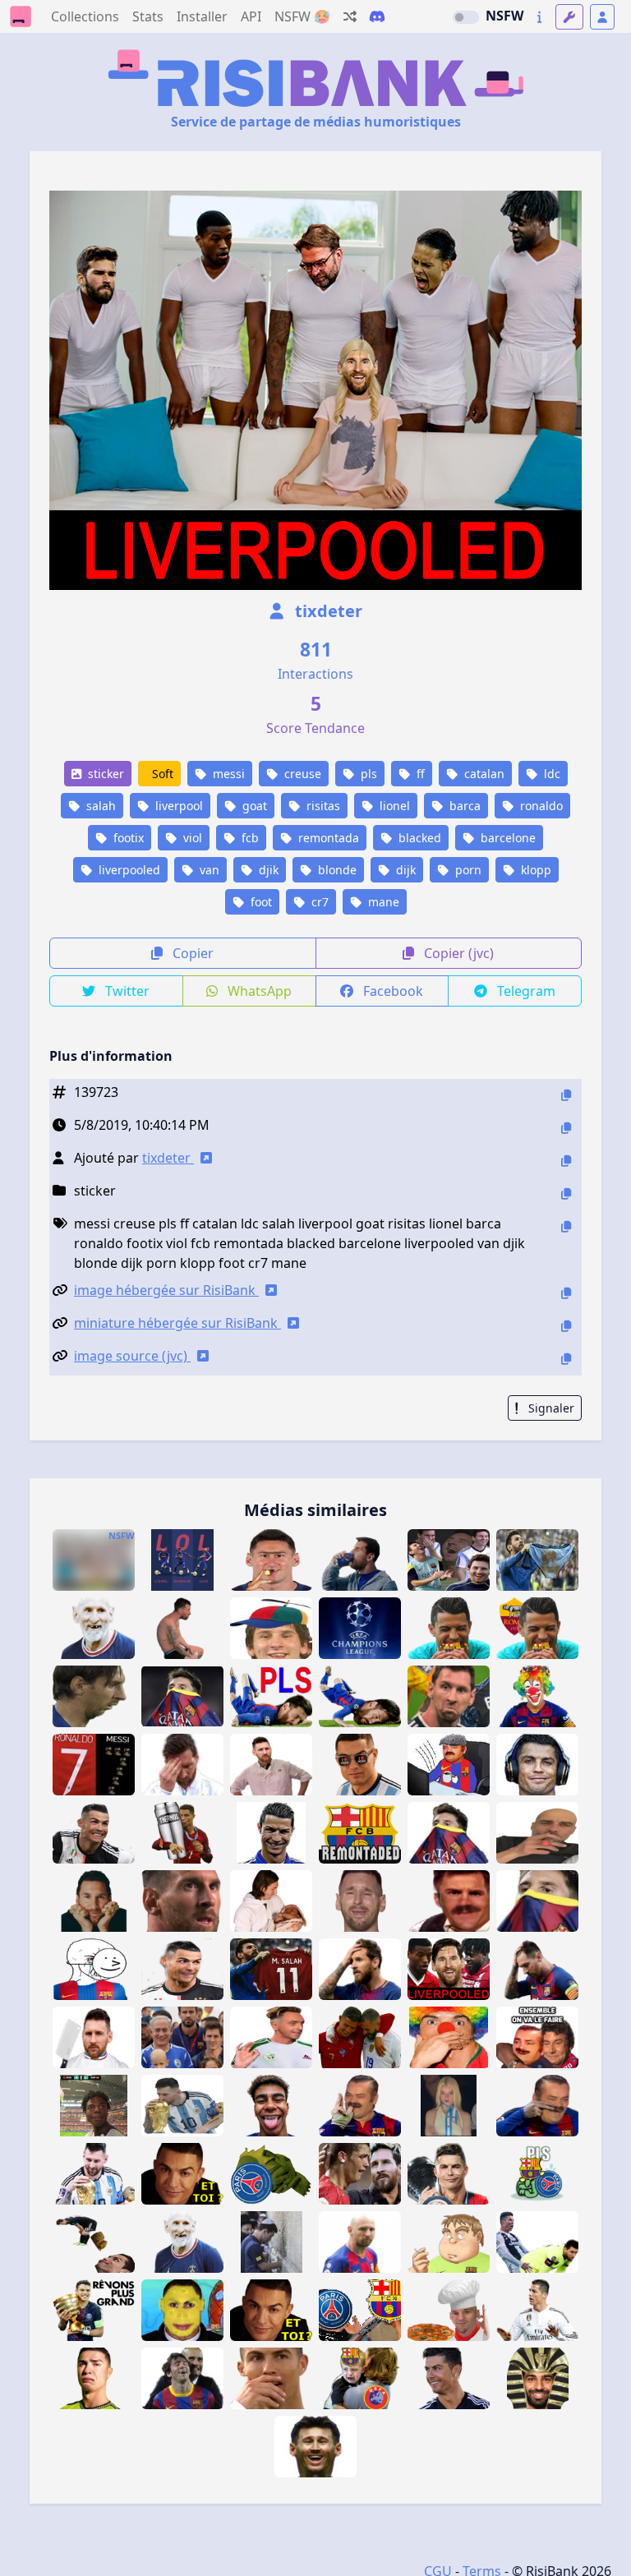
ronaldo (540, 806)
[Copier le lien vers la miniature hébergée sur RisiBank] (566, 1326)
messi (227, 774)
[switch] (466, 17)
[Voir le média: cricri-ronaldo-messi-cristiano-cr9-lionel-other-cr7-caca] (94, 2242)
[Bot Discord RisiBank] (377, 16)
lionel (393, 806)
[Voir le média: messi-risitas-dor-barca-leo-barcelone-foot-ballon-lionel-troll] (449, 1901)
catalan (483, 774)
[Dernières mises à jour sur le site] (539, 17)
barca (463, 806)
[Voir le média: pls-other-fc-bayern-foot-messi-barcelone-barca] (182, 1901)
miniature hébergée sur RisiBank (177, 1323)
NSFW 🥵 (302, 16)
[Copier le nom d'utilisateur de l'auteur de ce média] (566, 1161)
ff (419, 774)
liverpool (177, 806)
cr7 (318, 902)
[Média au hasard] (350, 16)
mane (382, 902)
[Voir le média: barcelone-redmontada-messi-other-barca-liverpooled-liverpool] (449, 1969)
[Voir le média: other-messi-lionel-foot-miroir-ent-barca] (315, 2447)
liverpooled (128, 870)
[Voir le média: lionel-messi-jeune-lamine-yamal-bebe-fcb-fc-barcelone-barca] (271, 1901)
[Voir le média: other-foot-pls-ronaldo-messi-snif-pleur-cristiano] (360, 2174)
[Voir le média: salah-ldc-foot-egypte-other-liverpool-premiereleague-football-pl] (537, 2378)
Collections (85, 16)
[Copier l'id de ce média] (566, 1095)
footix (127, 838)
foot (260, 902)
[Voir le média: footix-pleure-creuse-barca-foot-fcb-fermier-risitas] (449, 1765)
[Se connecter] (602, 17)
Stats (148, 16)
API (251, 16)
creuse (301, 774)
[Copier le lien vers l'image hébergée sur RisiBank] (566, 1293)
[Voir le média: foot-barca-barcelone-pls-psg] (271, 2174)
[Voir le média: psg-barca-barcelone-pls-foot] (537, 2174)
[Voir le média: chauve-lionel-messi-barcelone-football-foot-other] (360, 2242)
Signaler (550, 1408)
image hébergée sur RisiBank (166, 1290)
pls (367, 774)
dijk (404, 870)
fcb (249, 838)
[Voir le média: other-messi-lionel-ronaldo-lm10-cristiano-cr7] (537, 2242)
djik (267, 870)
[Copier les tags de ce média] (566, 1226)
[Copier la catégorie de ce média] (566, 1194)
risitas (322, 806)
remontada (327, 838)
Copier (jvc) (457, 953)
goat (253, 806)
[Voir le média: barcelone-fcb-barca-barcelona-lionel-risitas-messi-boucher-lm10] (94, 2037)
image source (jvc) (132, 1356)
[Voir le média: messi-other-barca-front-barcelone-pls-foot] (360, 1969)
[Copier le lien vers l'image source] (566, 1359)
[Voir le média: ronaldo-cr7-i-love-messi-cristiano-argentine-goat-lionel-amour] (360, 1765)
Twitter (126, 991)
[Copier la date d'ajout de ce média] (566, 1128)
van (208, 870)
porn (467, 870)
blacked (418, 838)
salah (99, 806)
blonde (336, 870)
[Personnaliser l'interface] (569, 17)
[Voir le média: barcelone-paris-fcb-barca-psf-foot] (360, 2310)
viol (191, 838)
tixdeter (327, 611)
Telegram (525, 991)
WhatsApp (258, 991)
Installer (202, 16)
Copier (191, 953)
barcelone (507, 838)
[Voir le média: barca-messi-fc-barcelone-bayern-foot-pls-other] (537, 1969)
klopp (534, 870)
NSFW (504, 16)
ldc (550, 774)
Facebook (391, 991)
